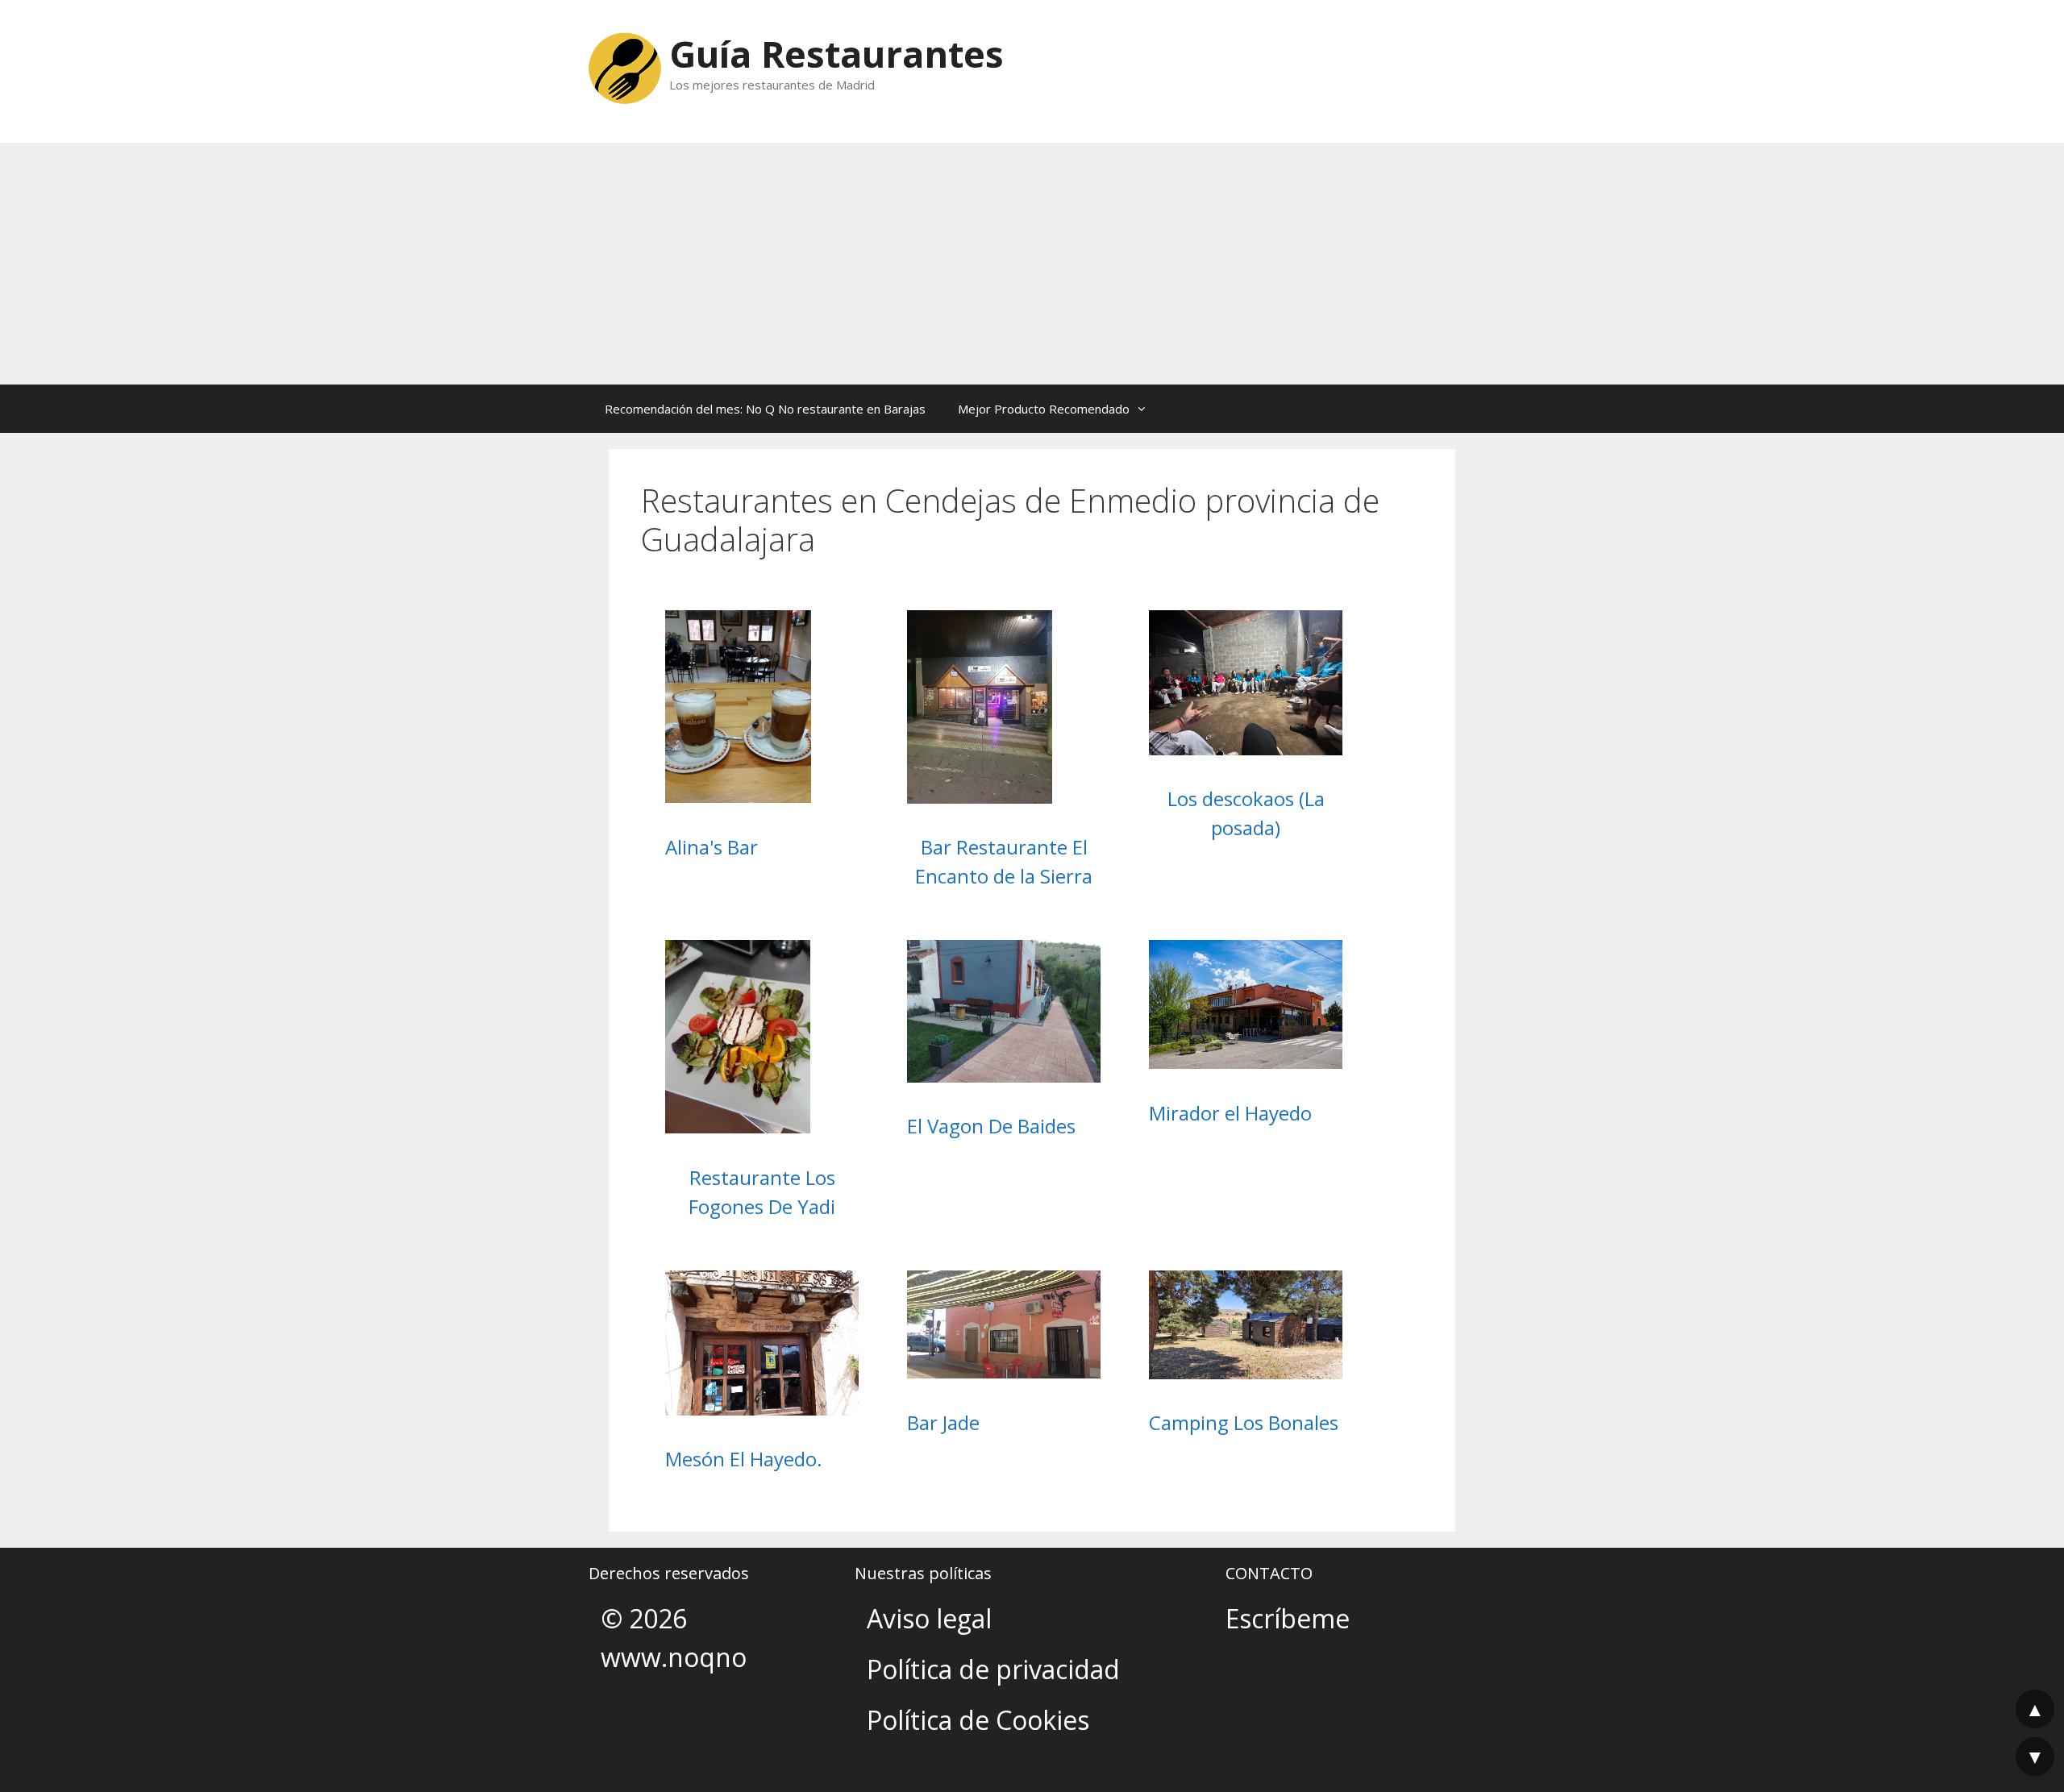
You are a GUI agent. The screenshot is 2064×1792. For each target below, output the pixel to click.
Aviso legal (929, 1618)
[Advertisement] (1032, 264)
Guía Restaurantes (836, 54)
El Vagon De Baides (991, 1126)
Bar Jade (943, 1422)
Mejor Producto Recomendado (1044, 409)
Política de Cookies (978, 1720)
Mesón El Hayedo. (744, 1459)
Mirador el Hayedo (1230, 1113)
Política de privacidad (993, 1669)
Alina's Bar (712, 847)
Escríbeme (1288, 1618)
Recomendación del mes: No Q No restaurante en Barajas (765, 409)
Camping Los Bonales (1244, 1422)
